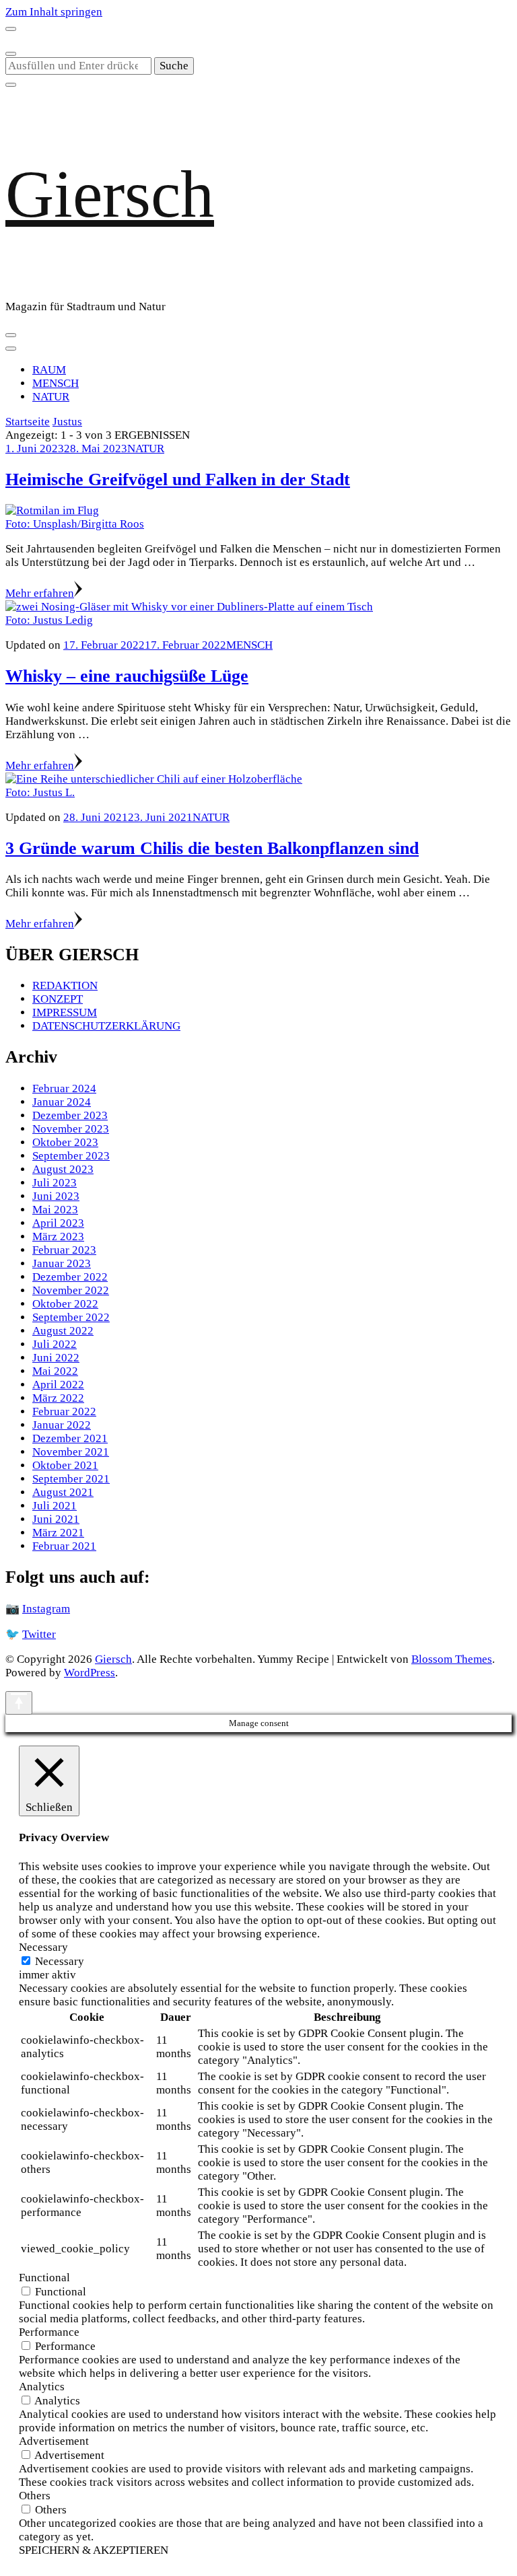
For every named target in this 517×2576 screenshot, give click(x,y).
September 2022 (71, 1317)
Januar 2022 (62, 1425)
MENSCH (56, 383)
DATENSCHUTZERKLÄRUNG (106, 1026)
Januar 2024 (62, 1102)
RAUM (49, 370)
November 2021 (71, 1452)
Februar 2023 (64, 1250)
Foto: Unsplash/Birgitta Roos (75, 524)
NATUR (51, 397)
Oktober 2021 (65, 1465)
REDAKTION (65, 986)
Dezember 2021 (70, 1438)
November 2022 (71, 1290)
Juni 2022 (56, 1358)
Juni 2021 (56, 1519)
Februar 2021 (64, 1546)
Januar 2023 (62, 1263)
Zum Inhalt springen (54, 12)
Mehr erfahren (40, 593)
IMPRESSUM (65, 1012)
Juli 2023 (55, 1183)
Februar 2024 (64, 1088)
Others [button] (35, 2496)
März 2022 (58, 1398)
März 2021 (58, 1533)
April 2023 (58, 1223)
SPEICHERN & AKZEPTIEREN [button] (94, 2550)
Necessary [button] (43, 1947)
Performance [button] (49, 2332)
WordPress (90, 1673)
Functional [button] (44, 2278)
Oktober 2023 (65, 1142)
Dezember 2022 (70, 1277)
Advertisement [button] (54, 2441)
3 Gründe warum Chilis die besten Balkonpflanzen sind (212, 848)
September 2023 (71, 1156)
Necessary (60, 1961)
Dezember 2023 (70, 1115)
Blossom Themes (452, 1659)
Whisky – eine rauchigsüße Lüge (127, 676)
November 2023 (71, 1129)
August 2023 (63, 1169)
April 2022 (58, 1385)
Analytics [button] (42, 2387)
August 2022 (63, 1331)
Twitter (39, 1634)
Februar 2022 (64, 1411)
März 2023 (58, 1237)
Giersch (110, 194)
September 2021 (71, 1479)
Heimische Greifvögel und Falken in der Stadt (178, 479)
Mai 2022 (55, 1371)
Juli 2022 (55, 1344)
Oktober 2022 (65, 1304)
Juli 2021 (55, 1506)
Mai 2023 (55, 1210)
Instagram (46, 1609)
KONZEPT (58, 999)
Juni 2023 (56, 1196)
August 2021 (63, 1492)
